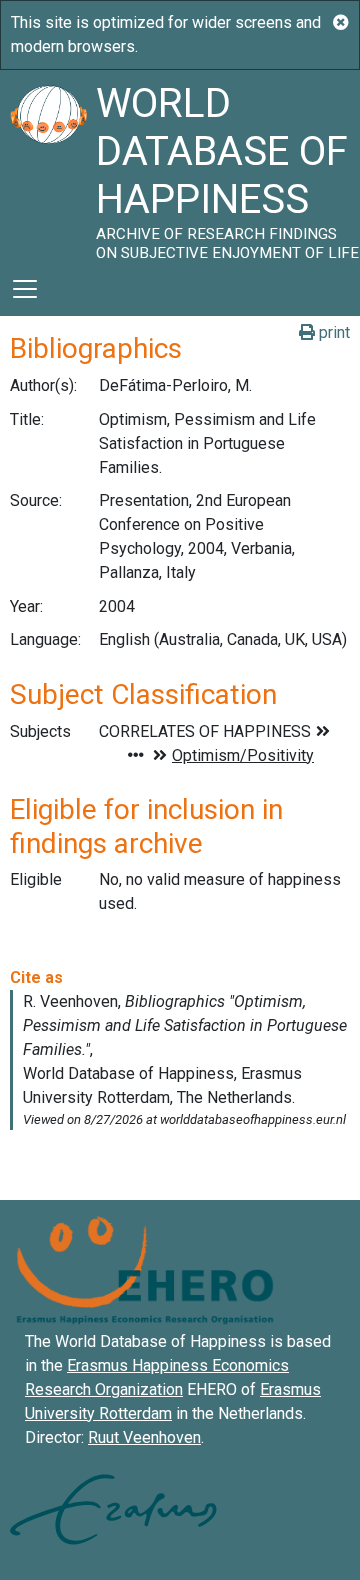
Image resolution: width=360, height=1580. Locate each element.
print (332, 332)
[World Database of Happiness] (48, 166)
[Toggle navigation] (25, 289)
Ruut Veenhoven (144, 1437)
